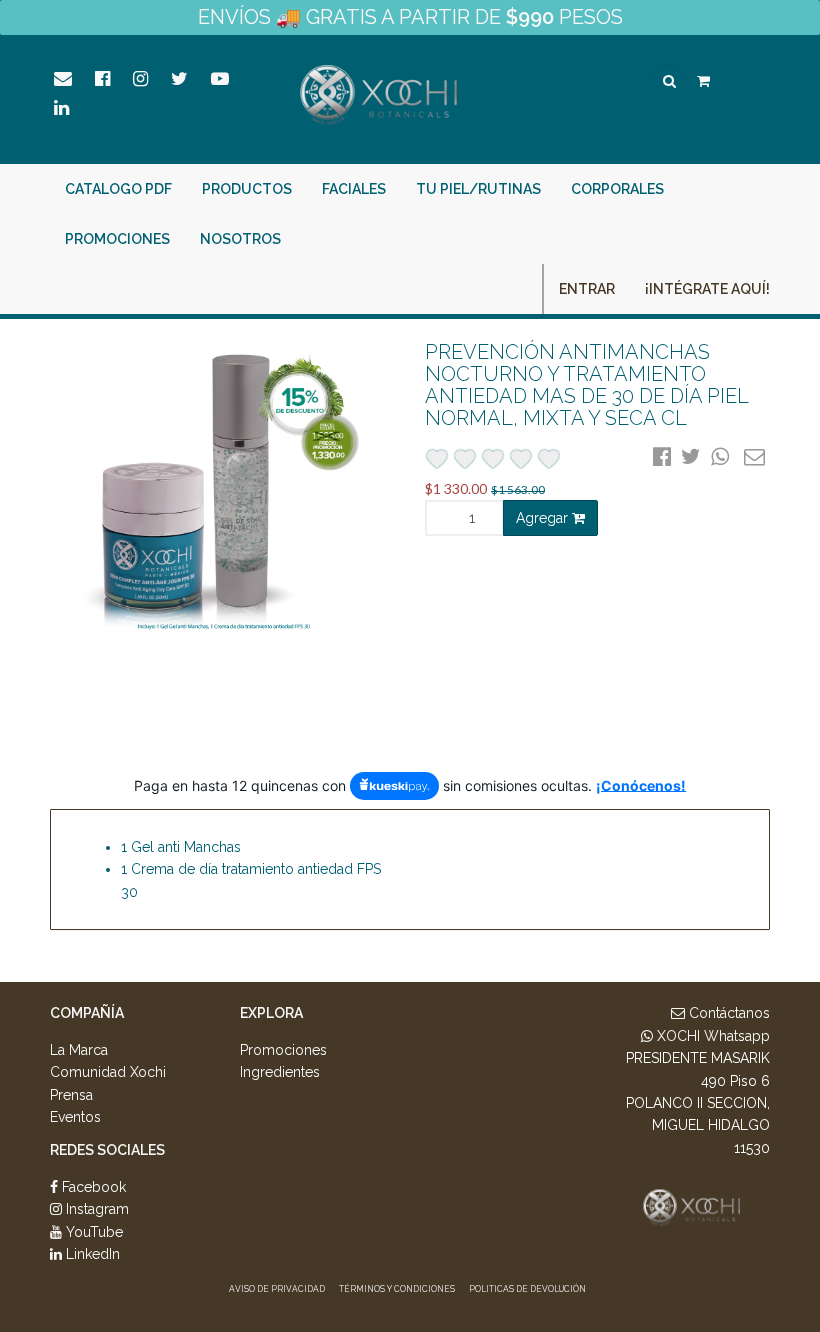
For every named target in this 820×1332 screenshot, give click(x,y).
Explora (271, 1013)
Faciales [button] (354, 189)
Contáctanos (727, 1013)
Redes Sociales (107, 1150)
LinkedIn (91, 1254)
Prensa (71, 1095)
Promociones (117, 239)
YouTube (92, 1232)
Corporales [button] (617, 189)
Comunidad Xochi (108, 1072)
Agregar (544, 518)
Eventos (75, 1117)
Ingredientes (280, 1072)
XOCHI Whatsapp (711, 1036)
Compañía (87, 1013)
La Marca (79, 1050)
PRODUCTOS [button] (247, 189)
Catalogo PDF (118, 189)
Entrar (587, 289)
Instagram (95, 1209)
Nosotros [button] (240, 239)
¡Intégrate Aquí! (707, 289)
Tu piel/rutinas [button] (478, 189)
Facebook (92, 1187)
